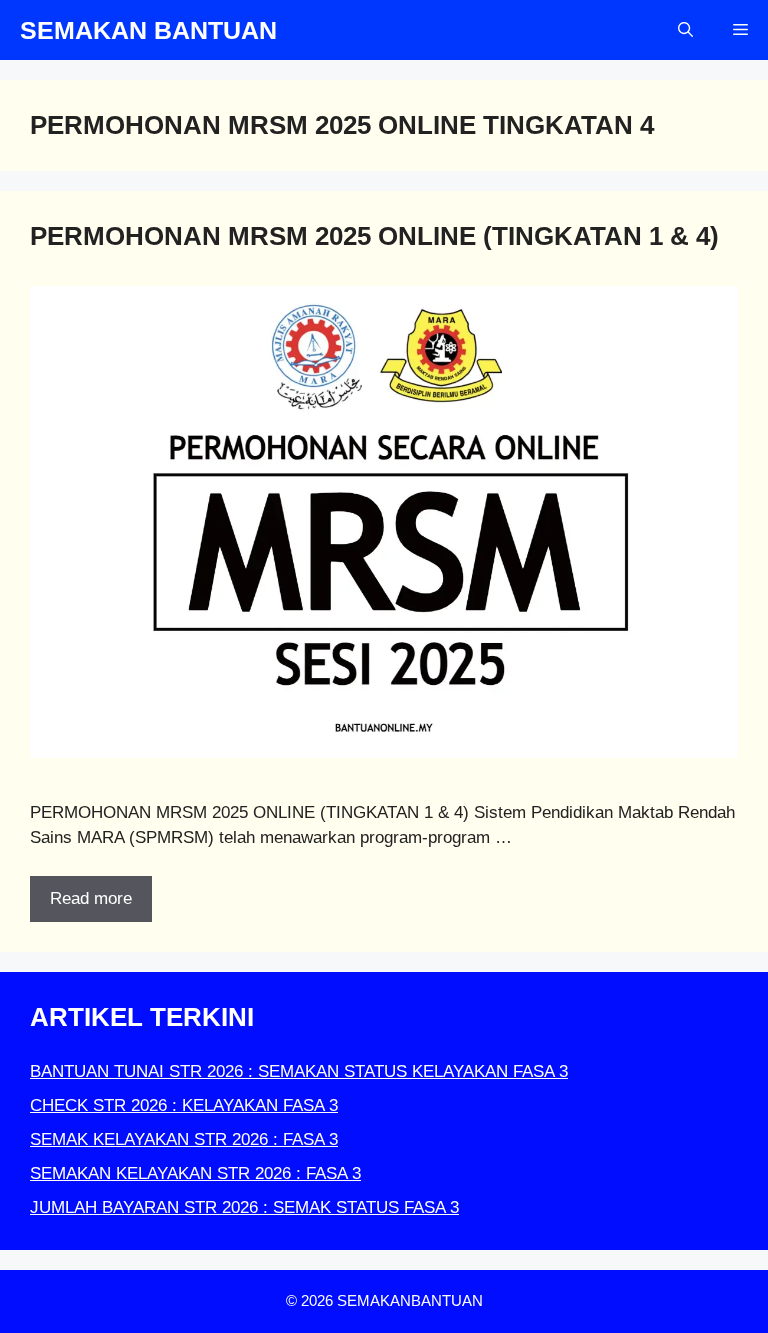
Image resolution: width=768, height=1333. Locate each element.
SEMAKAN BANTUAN (148, 30)
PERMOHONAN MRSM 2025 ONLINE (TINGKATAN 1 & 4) (374, 236)
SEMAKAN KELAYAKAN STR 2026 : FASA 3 (195, 1173)
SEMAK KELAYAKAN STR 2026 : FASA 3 (184, 1139)
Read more (91, 898)
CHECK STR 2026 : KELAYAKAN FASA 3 (184, 1105)
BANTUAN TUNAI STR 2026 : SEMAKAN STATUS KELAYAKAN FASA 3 (299, 1071)
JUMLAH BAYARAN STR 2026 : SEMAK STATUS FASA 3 (244, 1207)
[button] (685, 30)
